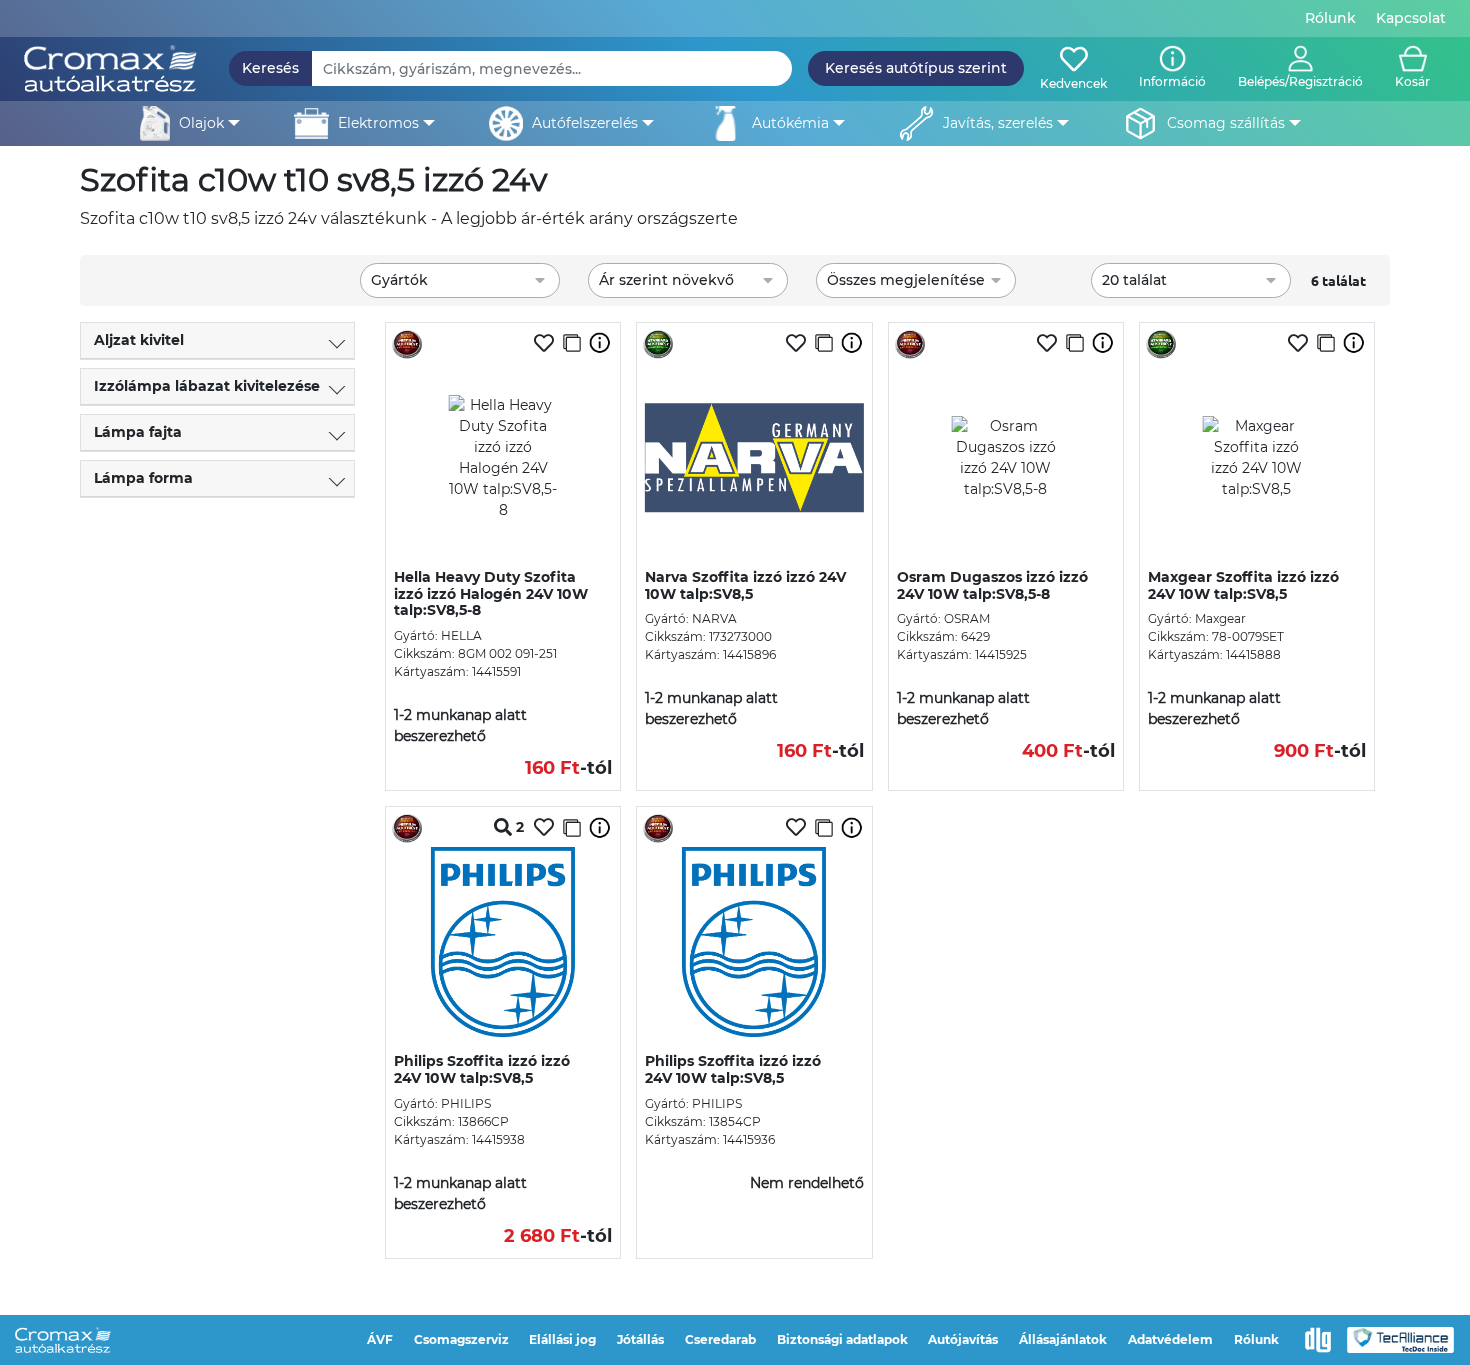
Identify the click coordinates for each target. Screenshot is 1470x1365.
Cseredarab (720, 1339)
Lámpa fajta (138, 432)
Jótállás (640, 1339)
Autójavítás (963, 1339)
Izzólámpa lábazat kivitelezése (207, 386)
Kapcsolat (1411, 18)
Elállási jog (562, 1339)
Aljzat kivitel (139, 340)
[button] (1300, 69)
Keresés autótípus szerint (916, 68)
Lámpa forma (143, 478)
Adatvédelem (1170, 1339)
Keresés (270, 68)
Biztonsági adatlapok (842, 1339)
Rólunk (1330, 18)
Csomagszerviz (461, 1339)
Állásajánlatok (1063, 1339)
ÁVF (380, 1339)
